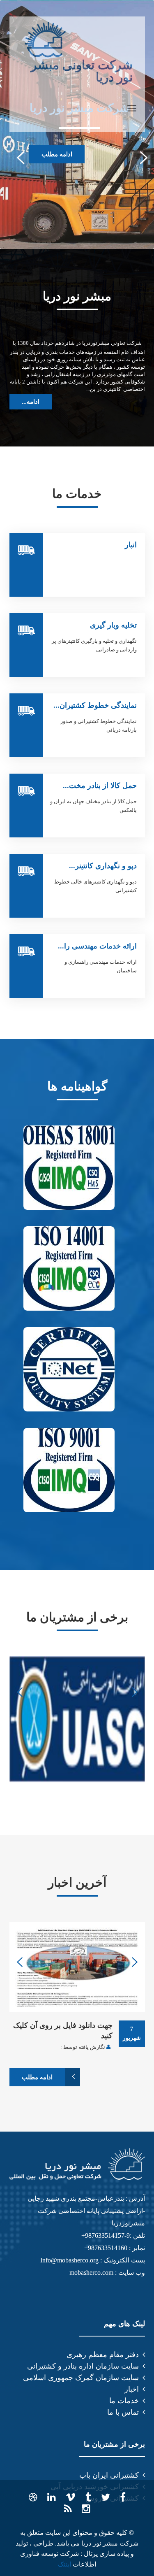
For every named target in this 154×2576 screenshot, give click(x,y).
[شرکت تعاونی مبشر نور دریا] (45, 40)
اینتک (64, 2564)
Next (139, 157)
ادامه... (31, 402)
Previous (15, 157)
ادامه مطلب (57, 154)
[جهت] (77, 1967)
